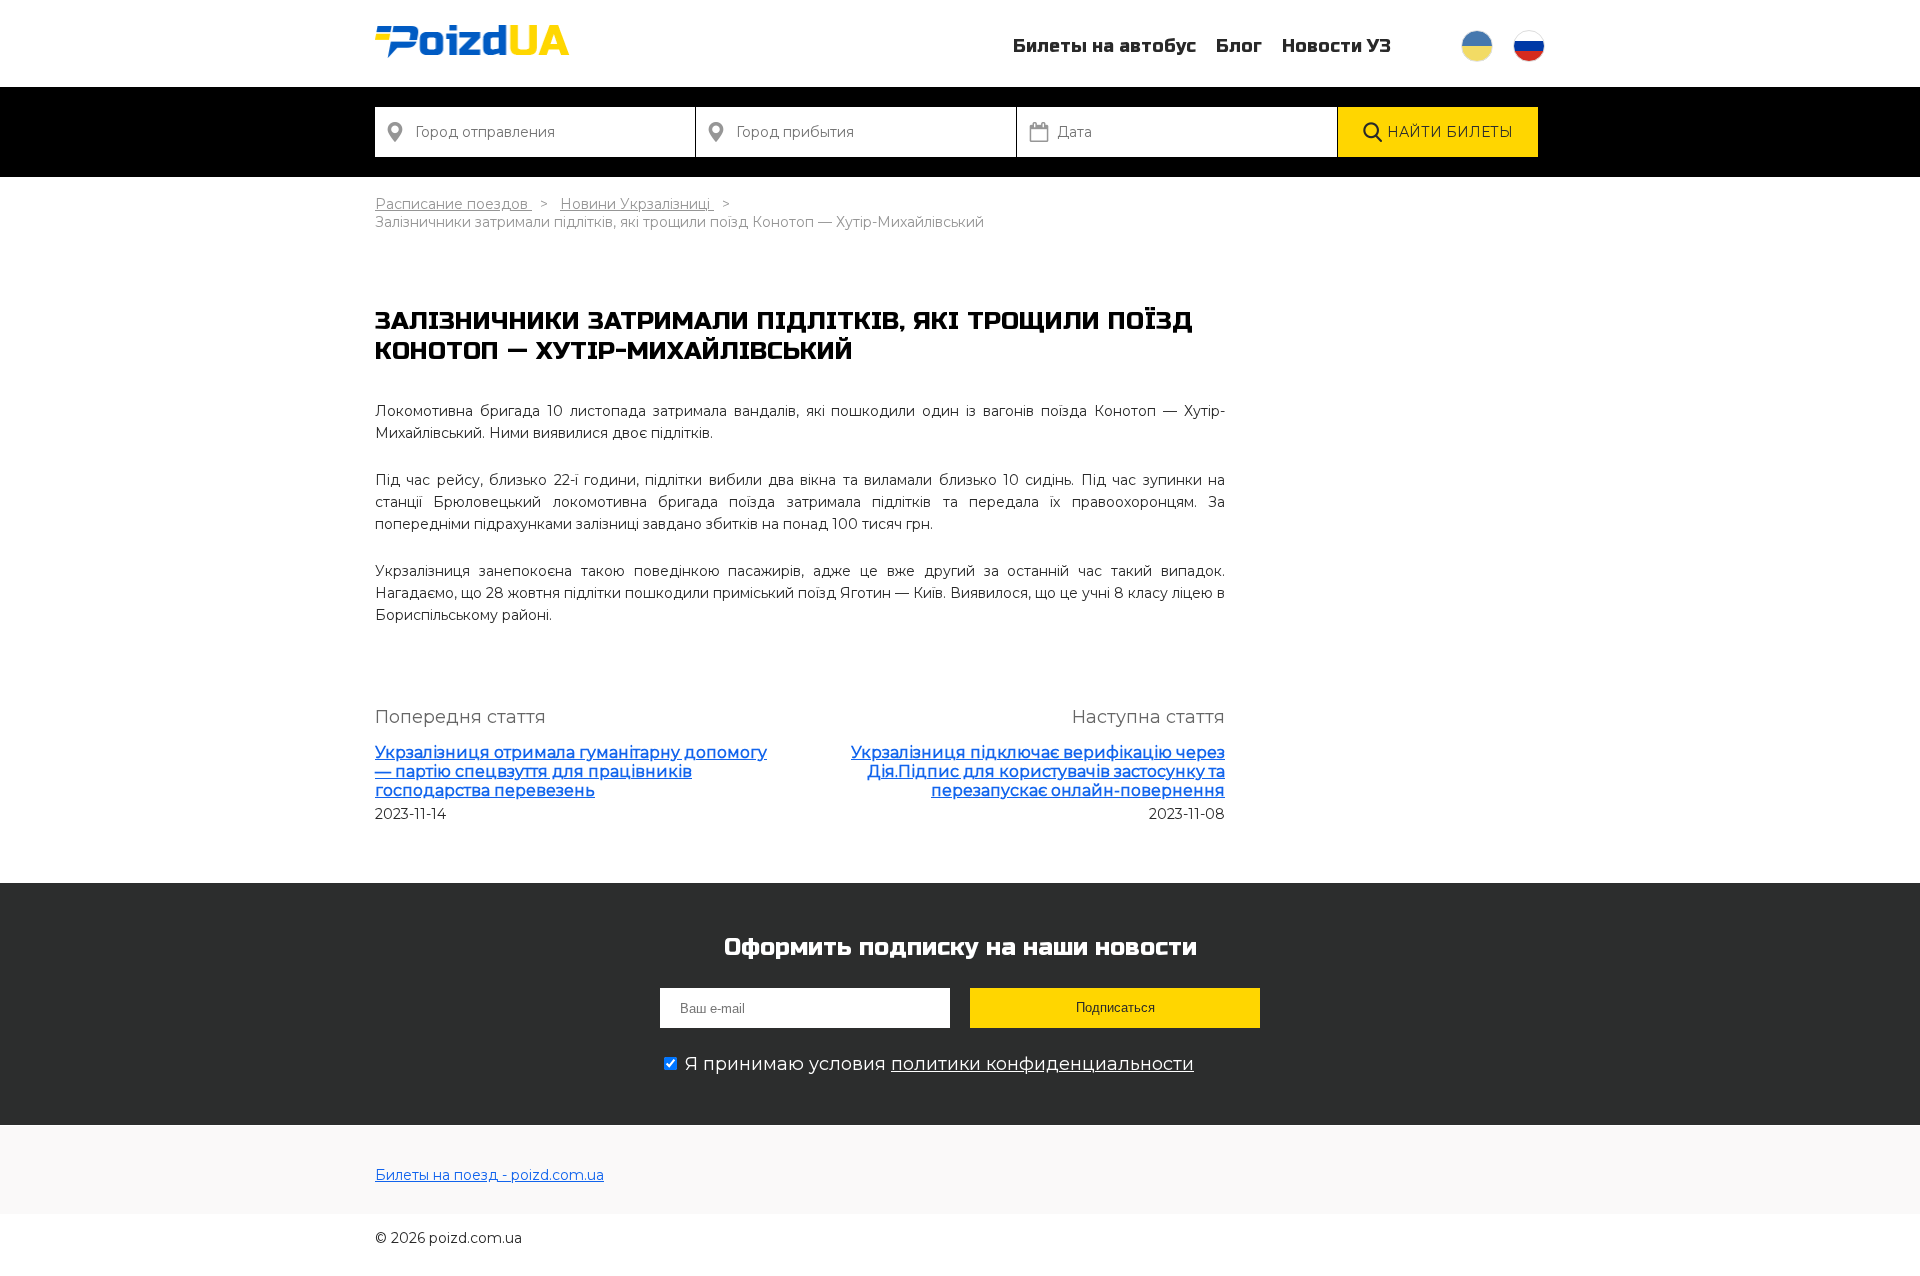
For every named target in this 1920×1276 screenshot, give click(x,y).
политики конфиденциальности (1042, 1064)
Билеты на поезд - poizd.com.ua (489, 1175)
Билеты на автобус (1104, 46)
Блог (1239, 46)
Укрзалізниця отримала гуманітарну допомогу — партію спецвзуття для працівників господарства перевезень (571, 771)
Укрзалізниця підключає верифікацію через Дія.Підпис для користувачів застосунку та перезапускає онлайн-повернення (1038, 771)
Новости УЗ (1336, 46)
